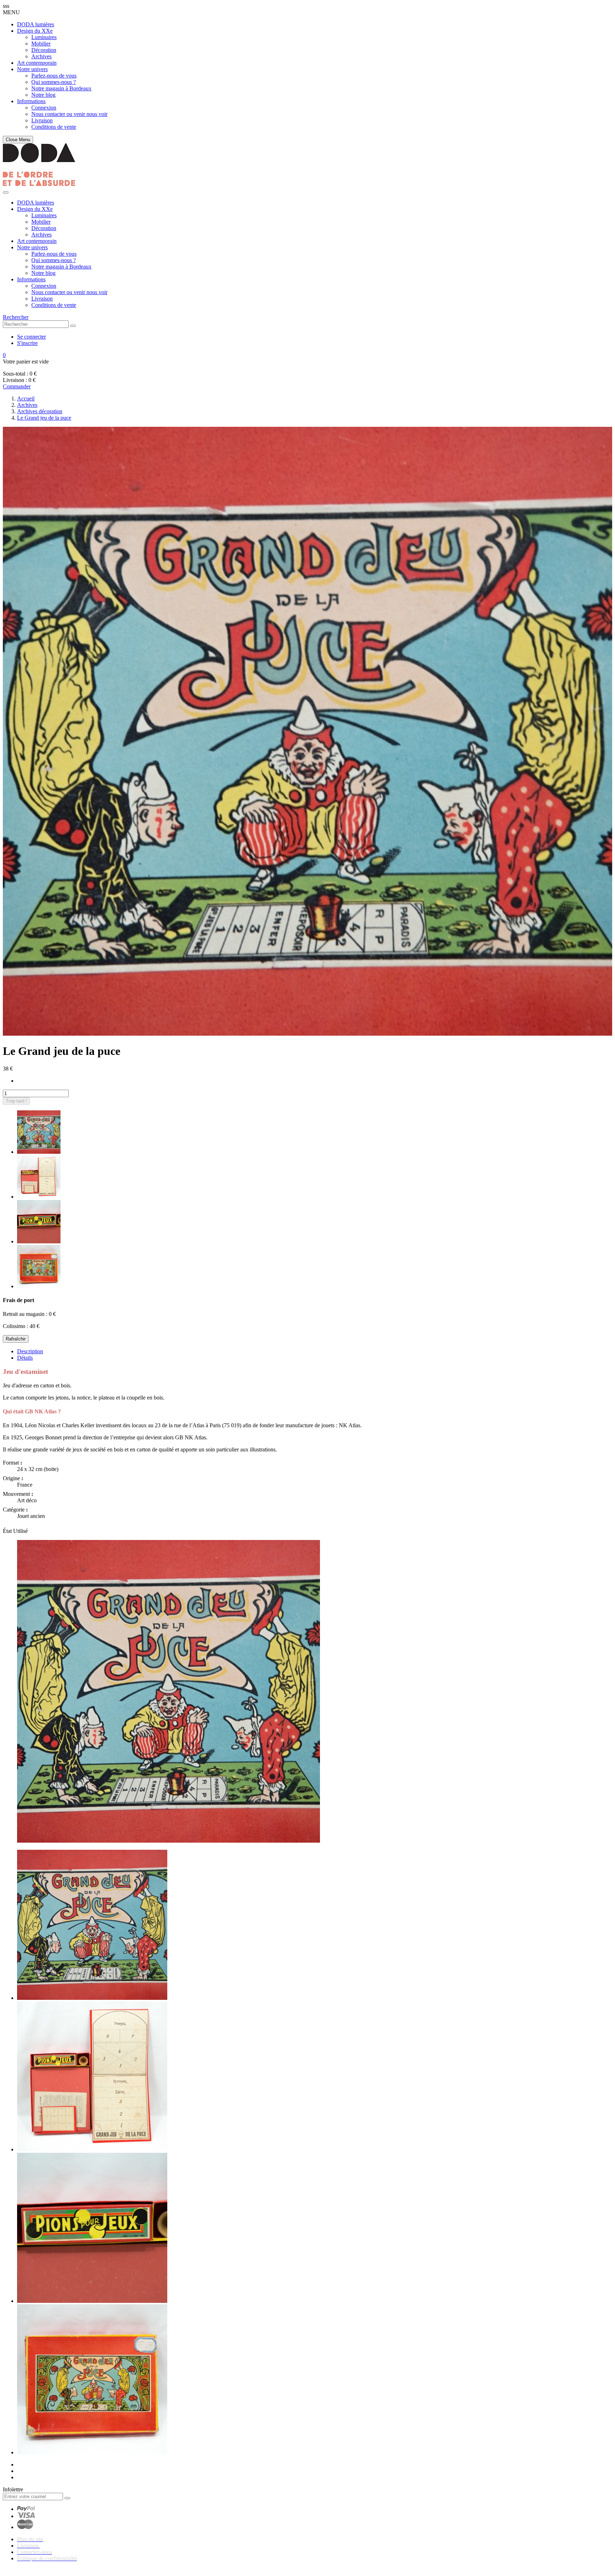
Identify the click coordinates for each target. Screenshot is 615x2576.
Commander (17, 386)
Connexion (44, 108)
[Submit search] (73, 326)
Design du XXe (35, 31)
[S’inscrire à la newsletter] (67, 2498)
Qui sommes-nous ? (54, 82)
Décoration (44, 50)
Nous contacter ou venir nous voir (69, 114)
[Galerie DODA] (39, 184)
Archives (41, 56)
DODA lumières (36, 24)
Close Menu (18, 140)
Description (30, 1351)
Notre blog (43, 95)
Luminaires (44, 37)
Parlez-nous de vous (54, 76)
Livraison (42, 120)
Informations (31, 101)
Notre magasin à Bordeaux (61, 88)
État (8, 1531)
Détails (25, 1358)
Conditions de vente (54, 127)
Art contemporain (37, 63)
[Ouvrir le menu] (6, 192)
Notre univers (32, 69)
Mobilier (41, 44)
